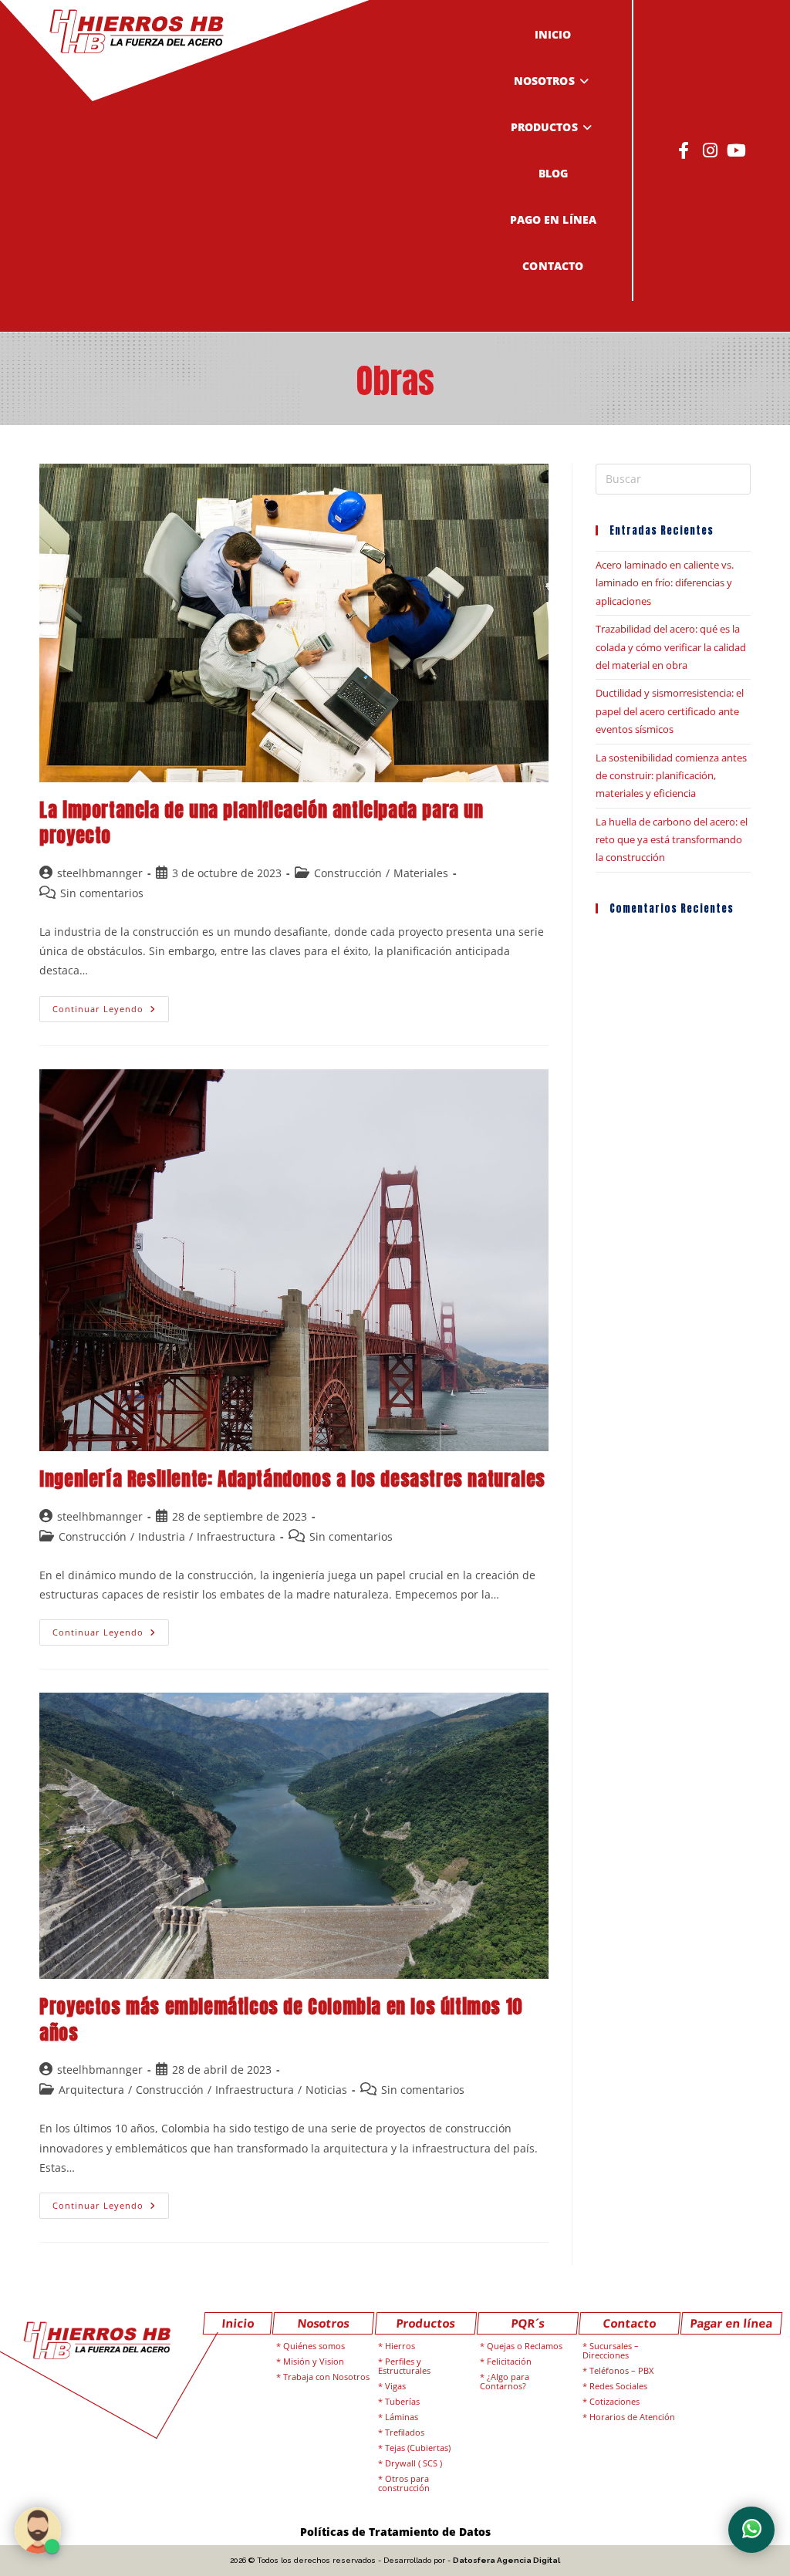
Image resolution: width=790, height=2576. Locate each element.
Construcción (348, 873)
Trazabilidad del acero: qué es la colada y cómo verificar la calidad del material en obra (671, 647)
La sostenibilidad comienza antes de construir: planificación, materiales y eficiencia (671, 776)
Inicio (238, 2323)
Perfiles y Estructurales (404, 2366)
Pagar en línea (732, 2323)
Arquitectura (91, 2090)
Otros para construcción (404, 2483)
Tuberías (402, 2401)
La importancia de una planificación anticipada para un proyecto (261, 823)
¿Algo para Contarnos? (505, 2381)
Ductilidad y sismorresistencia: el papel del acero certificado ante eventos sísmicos (670, 711)
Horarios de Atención (632, 2417)
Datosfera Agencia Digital (506, 2560)
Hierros (400, 2346)
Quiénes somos (314, 2346)
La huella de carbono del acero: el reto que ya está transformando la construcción (672, 840)
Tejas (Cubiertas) (418, 2448)
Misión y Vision (314, 2361)
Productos (425, 2323)
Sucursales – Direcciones (611, 2350)
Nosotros (324, 2323)
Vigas (395, 2386)
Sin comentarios (102, 893)
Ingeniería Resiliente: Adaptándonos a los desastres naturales (292, 1479)
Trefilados (405, 2432)
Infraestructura (236, 1536)
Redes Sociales (618, 2386)
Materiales (421, 873)
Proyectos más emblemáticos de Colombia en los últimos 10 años (281, 2020)
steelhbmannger (100, 873)
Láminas (402, 2417)
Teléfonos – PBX (621, 2370)
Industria (162, 1536)
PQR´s (527, 2323)
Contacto (629, 2323)
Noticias (326, 2090)
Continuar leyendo (111, 1005)
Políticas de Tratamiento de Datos (395, 2532)
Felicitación (509, 2361)
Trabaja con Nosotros (326, 2377)
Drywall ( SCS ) (414, 2463)
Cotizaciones (614, 2401)
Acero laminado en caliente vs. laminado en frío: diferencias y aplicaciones (665, 583)
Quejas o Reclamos (525, 2346)
